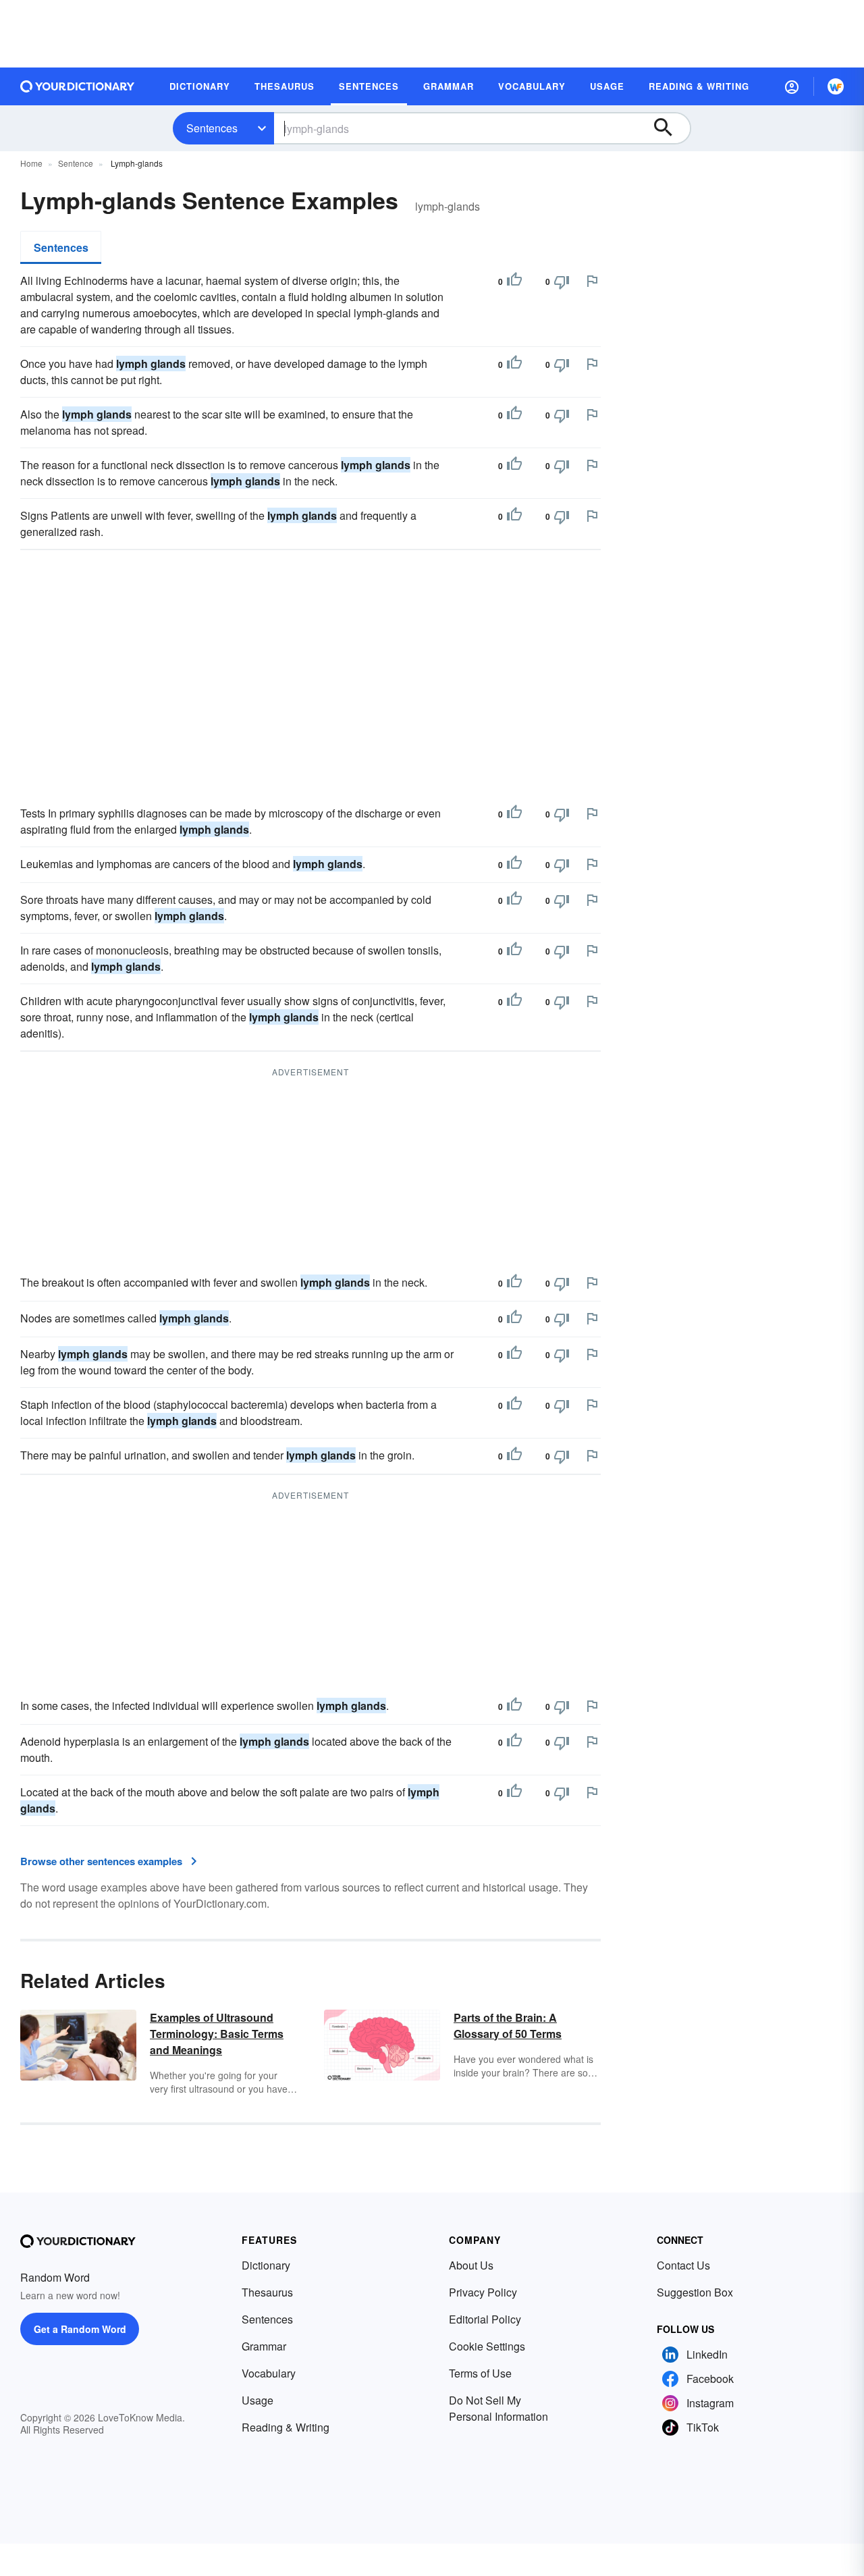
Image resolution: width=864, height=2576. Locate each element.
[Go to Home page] (78, 86)
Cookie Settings (487, 2346)
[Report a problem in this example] (592, 281)
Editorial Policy (485, 2319)
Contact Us (683, 2265)
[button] (792, 86)
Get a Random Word (80, 2329)
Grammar (264, 2346)
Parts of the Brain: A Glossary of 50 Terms (508, 2025)
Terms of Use (480, 2373)
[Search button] (670, 128)
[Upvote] (514, 281)
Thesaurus (267, 2292)
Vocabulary (269, 2373)
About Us (471, 2265)
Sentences (212, 128)
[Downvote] (562, 281)
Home (31, 163)
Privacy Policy (483, 2292)
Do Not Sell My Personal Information (498, 2408)
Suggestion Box (695, 2292)
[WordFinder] (836, 86)
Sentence (76, 163)
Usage (258, 2400)
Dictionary (266, 2265)
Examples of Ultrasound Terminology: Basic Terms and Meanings (217, 2034)
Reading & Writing (286, 2427)
